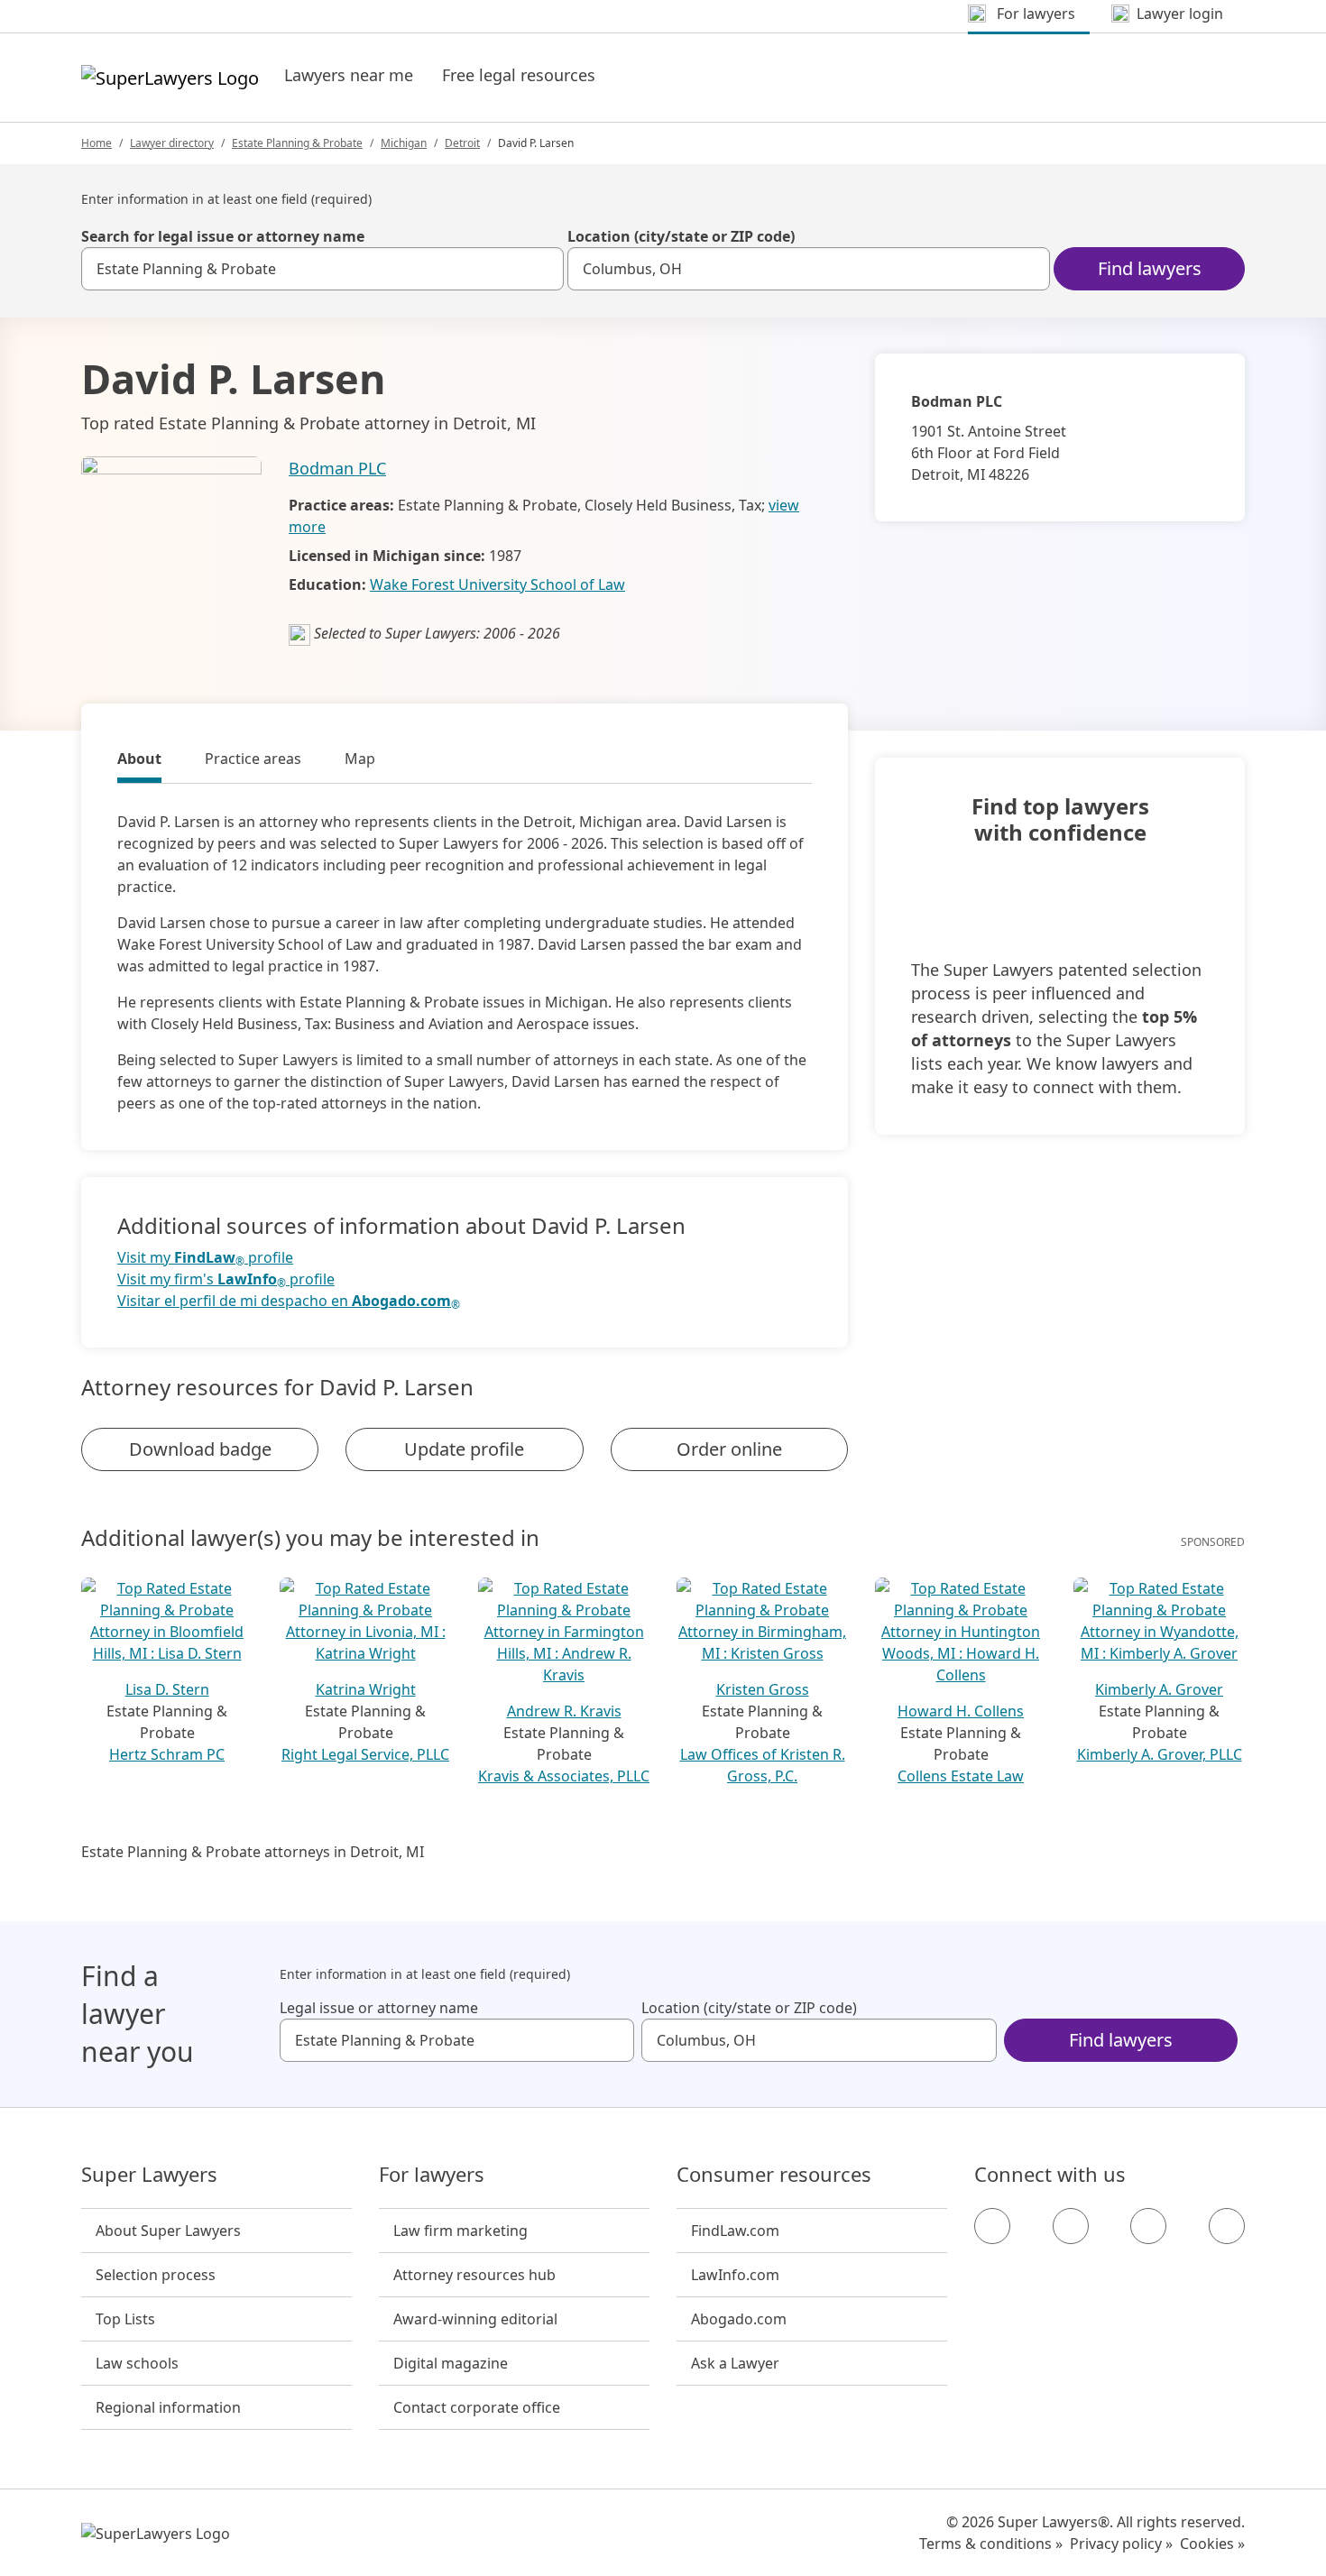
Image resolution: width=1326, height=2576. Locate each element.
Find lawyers (1150, 268)
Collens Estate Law (961, 1776)
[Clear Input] (542, 269)
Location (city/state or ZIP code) (681, 236)
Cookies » (1212, 2544)
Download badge (200, 1449)
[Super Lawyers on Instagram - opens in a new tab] (1071, 2226)
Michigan (404, 143)
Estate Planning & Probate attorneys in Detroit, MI (253, 1852)
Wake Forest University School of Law (497, 584)
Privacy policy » (1121, 2544)
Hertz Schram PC (167, 1754)
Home (97, 143)
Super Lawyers (149, 2175)
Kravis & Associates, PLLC (564, 1776)
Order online (729, 1449)
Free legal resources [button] (519, 75)
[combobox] (322, 269)
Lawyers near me (349, 75)
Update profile (464, 1449)
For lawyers (432, 2175)
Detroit (462, 143)
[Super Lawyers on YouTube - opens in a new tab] (1148, 2226)
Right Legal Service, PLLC (365, 1754)
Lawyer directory (172, 143)
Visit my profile (205, 1258)
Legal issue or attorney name (379, 2008)
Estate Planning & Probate (297, 143)
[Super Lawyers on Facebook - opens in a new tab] (992, 2226)
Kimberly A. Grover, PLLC (1160, 1754)
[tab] (139, 761)
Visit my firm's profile (226, 1279)
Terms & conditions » (991, 2544)
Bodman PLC (337, 468)
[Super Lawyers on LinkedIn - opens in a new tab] (1227, 2226)
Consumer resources (774, 2175)
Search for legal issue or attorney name (223, 236)
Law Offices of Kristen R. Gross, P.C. (763, 1765)
